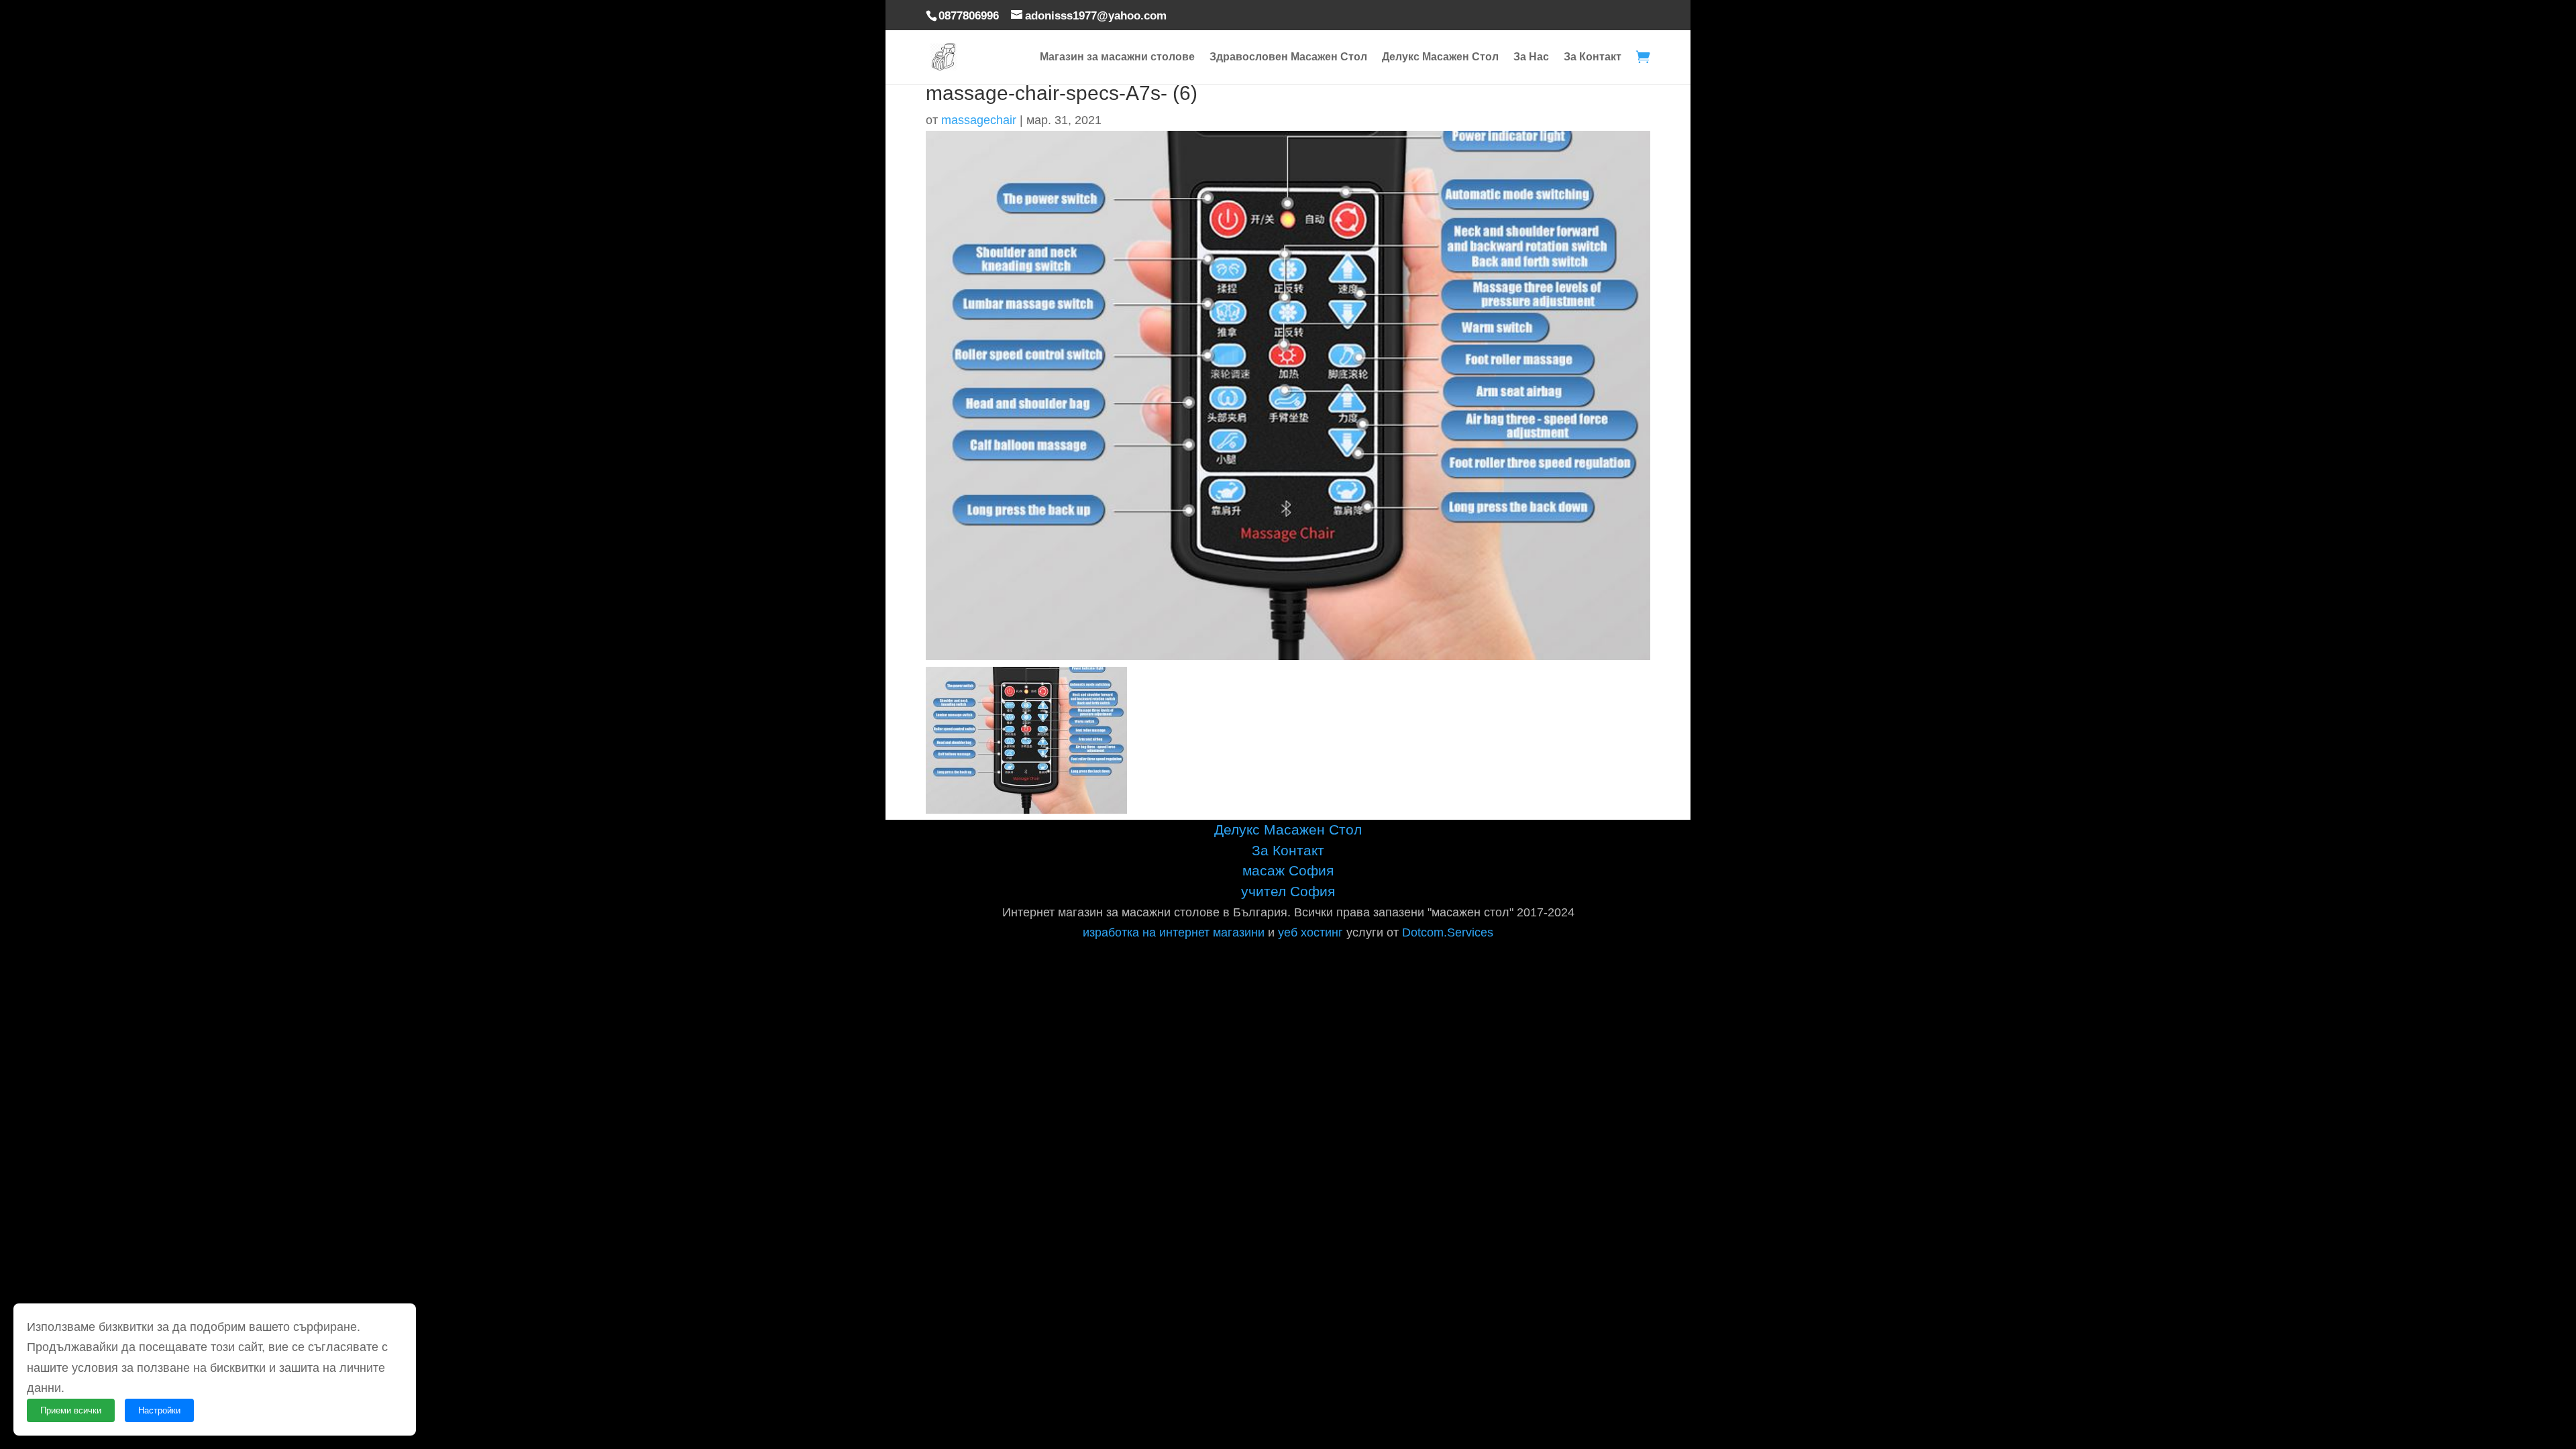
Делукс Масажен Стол (1440, 57)
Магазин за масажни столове (1117, 57)
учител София (1288, 891)
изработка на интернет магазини (1174, 932)
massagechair (979, 120)
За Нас (1531, 57)
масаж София (1288, 870)
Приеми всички (71, 1410)
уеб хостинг (1310, 932)
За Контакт (1593, 57)
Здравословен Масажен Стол (1288, 57)
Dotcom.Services (1448, 932)
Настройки (159, 1410)
